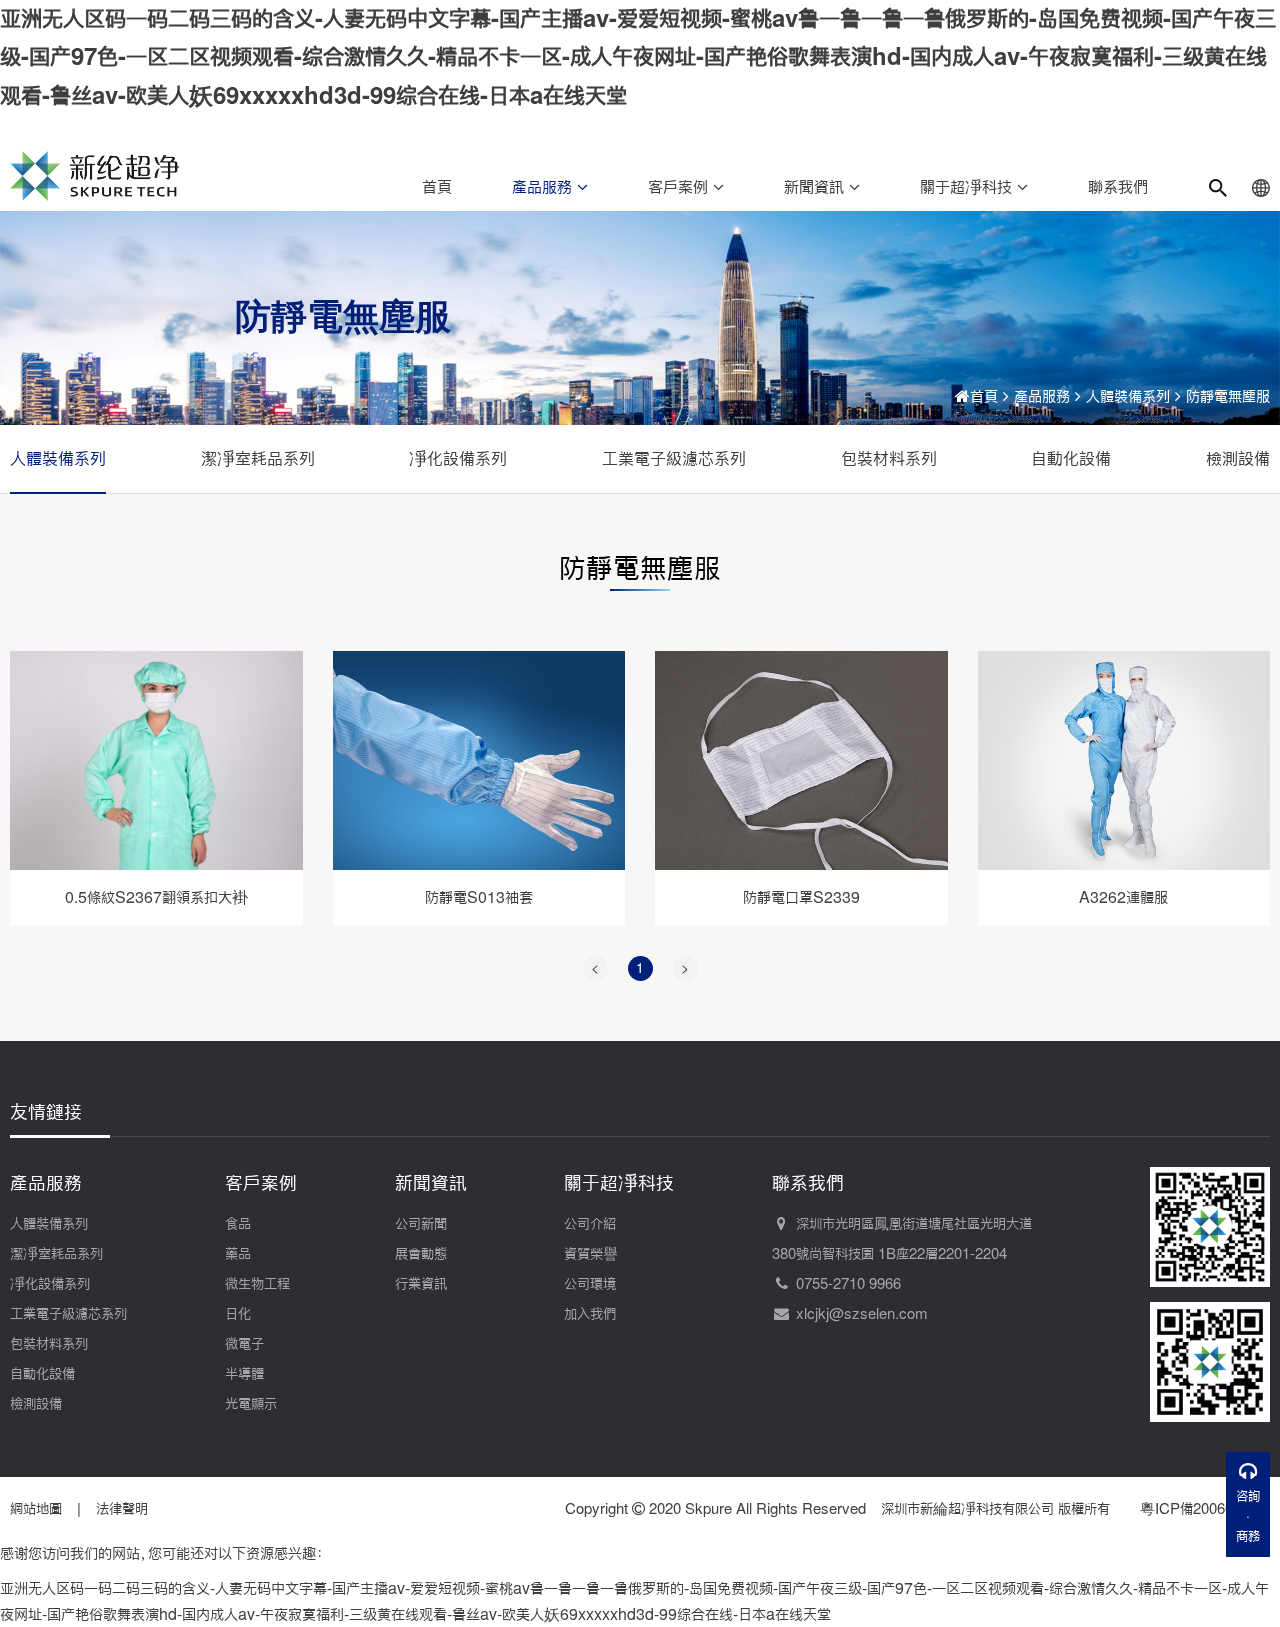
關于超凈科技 (968, 187)
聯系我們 (1118, 187)
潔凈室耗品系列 (258, 458)
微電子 (244, 1344)
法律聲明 (122, 1509)
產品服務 (544, 187)
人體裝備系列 (1128, 396)
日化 (238, 1314)
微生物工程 (257, 1284)
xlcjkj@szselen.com (862, 1314)
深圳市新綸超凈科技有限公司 (967, 1509)
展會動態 (421, 1254)
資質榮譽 (591, 1254)
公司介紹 (590, 1224)
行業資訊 (421, 1284)
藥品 (238, 1254)
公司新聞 (421, 1224)
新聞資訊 (816, 187)
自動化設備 (1071, 458)
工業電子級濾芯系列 (674, 458)
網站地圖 (36, 1509)
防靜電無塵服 (1228, 396)
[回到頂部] (1248, 1585)
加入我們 (590, 1314)
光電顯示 (251, 1404)
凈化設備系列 (458, 458)
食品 (238, 1224)
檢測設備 (1238, 458)
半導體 (244, 1374)
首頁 (437, 187)
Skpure (708, 1509)
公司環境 (590, 1284)
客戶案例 (680, 187)
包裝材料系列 (889, 458)
